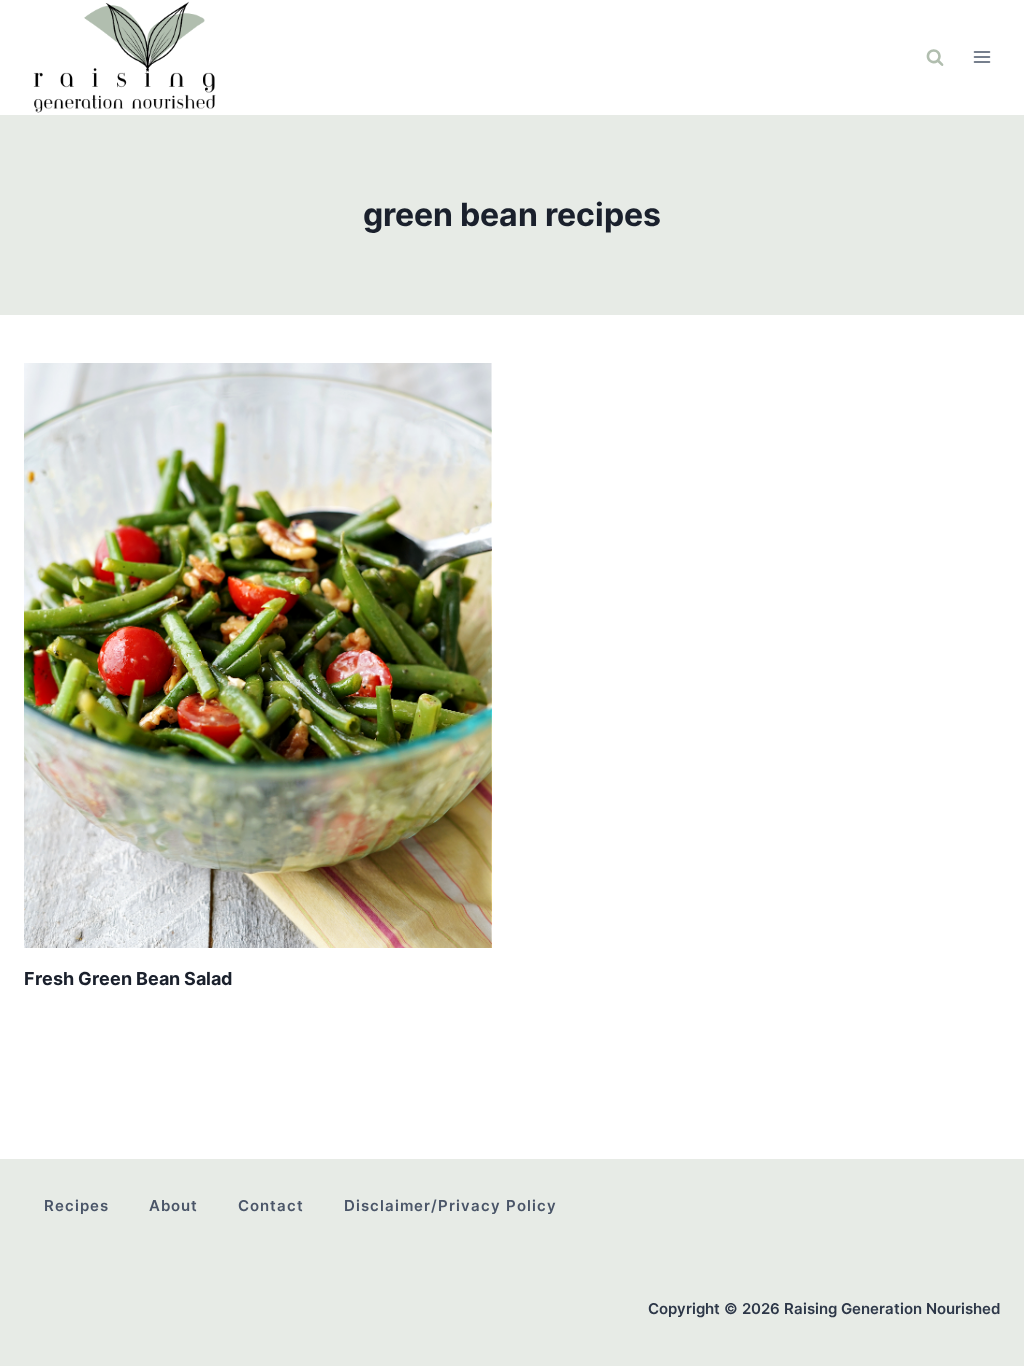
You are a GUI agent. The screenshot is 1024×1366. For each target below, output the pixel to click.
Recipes (76, 1205)
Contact (271, 1205)
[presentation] (258, 655)
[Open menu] (981, 57)
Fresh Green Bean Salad (128, 978)
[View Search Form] (935, 57)
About (173, 1205)
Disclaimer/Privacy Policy (450, 1205)
